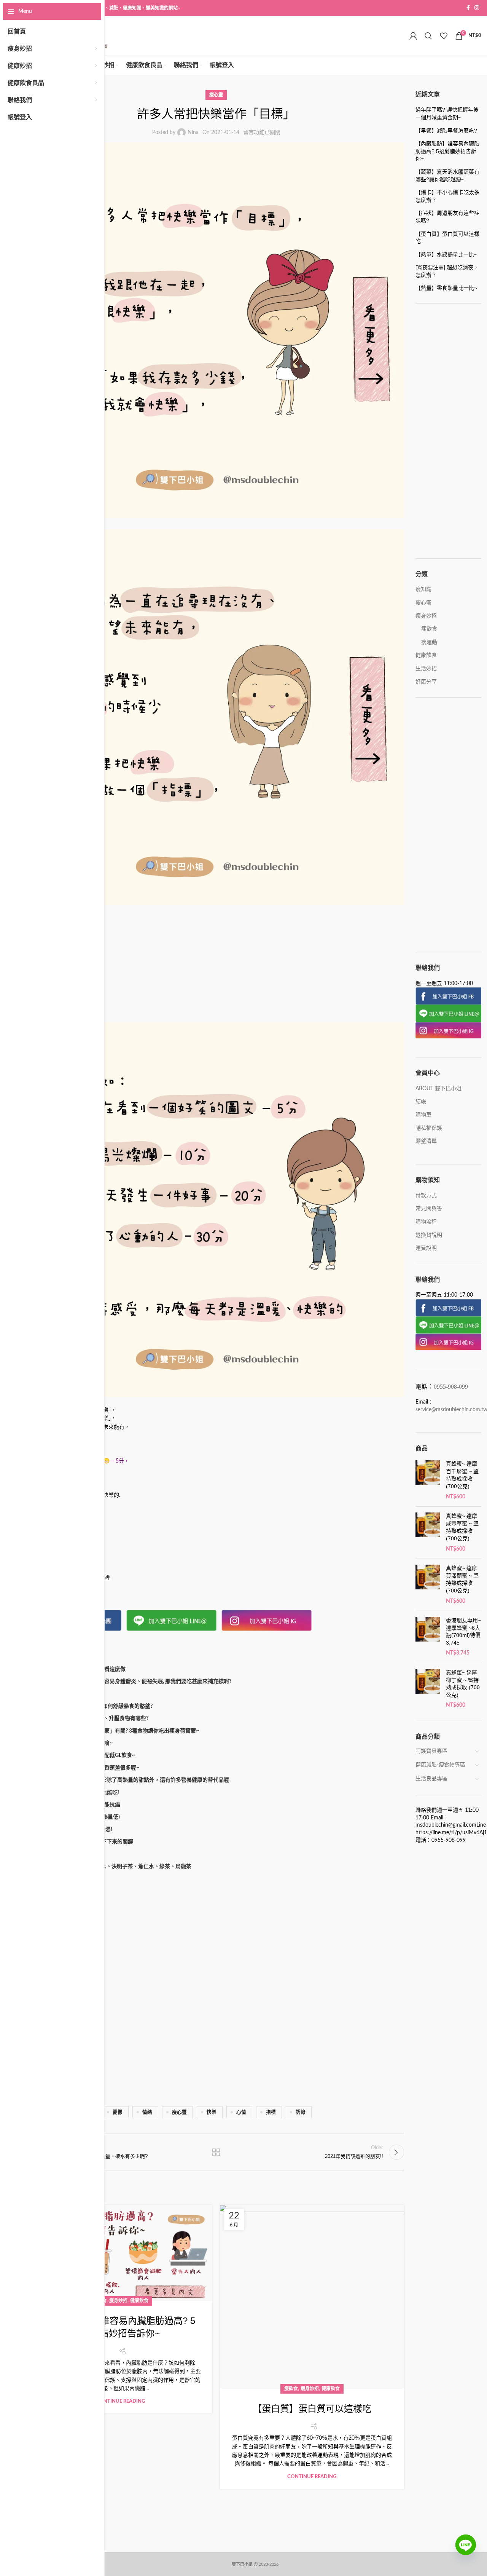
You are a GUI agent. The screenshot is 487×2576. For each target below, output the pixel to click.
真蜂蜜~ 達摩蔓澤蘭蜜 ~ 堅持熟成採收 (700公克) (462, 1579)
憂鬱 (118, 2112)
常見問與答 (429, 1209)
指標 (271, 2112)
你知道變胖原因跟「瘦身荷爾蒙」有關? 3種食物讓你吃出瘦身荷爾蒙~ (117, 1731)
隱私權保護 (429, 1128)
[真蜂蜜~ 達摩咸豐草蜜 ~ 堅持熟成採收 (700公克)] (428, 1533)
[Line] (466, 2550)
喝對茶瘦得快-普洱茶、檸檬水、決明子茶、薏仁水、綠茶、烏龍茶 (113, 1867)
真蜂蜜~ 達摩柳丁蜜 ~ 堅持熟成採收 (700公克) (463, 1684)
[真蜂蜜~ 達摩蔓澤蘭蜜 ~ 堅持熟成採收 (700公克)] (428, 1585)
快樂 (212, 2112)
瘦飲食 (291, 2389)
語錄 (301, 2112)
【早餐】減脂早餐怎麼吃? (446, 131)
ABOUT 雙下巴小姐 (438, 1089)
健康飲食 (139, 2301)
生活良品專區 (431, 1779)
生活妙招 (426, 669)
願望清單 (426, 1141)
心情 (241, 2112)
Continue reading (120, 2401)
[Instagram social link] (477, 8)
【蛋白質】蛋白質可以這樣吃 (312, 2409)
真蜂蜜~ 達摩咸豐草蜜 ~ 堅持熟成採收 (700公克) (462, 1527)
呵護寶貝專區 (431, 1751)
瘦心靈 (216, 95)
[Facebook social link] (468, 8)
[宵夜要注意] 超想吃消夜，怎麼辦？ (447, 271)
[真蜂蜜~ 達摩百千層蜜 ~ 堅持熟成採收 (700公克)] (428, 1480)
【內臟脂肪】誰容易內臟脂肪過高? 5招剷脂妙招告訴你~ (447, 151)
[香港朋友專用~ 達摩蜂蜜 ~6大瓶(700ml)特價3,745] (428, 1637)
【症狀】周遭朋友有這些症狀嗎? (447, 217)
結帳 (421, 1102)
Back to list (216, 2152)
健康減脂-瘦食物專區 (440, 1765)
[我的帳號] (413, 36)
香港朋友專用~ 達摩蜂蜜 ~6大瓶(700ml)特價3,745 (463, 1631)
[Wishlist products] (444, 36)
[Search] (428, 36)
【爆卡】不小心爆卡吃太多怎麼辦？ (447, 196)
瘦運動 (429, 642)
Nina (193, 133)
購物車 (423, 1115)
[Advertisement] (216, 966)
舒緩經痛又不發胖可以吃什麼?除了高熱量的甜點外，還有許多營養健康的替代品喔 (132, 1780)
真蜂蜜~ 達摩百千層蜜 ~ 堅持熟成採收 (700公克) (462, 1475)
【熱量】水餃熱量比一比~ (446, 254)
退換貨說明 (429, 1235)
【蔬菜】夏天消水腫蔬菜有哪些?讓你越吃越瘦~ (447, 176)
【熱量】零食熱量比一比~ (446, 288)
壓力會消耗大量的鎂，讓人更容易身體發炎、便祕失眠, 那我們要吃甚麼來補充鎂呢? (133, 1682)
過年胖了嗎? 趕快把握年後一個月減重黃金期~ (447, 113)
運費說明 (426, 1248)
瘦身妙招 (118, 2301)
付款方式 (426, 1196)
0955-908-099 (451, 1387)
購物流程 (426, 1222)
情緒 (147, 2112)
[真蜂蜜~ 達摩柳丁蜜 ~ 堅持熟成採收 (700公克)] (428, 1689)
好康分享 (426, 682)
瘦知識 (423, 589)
